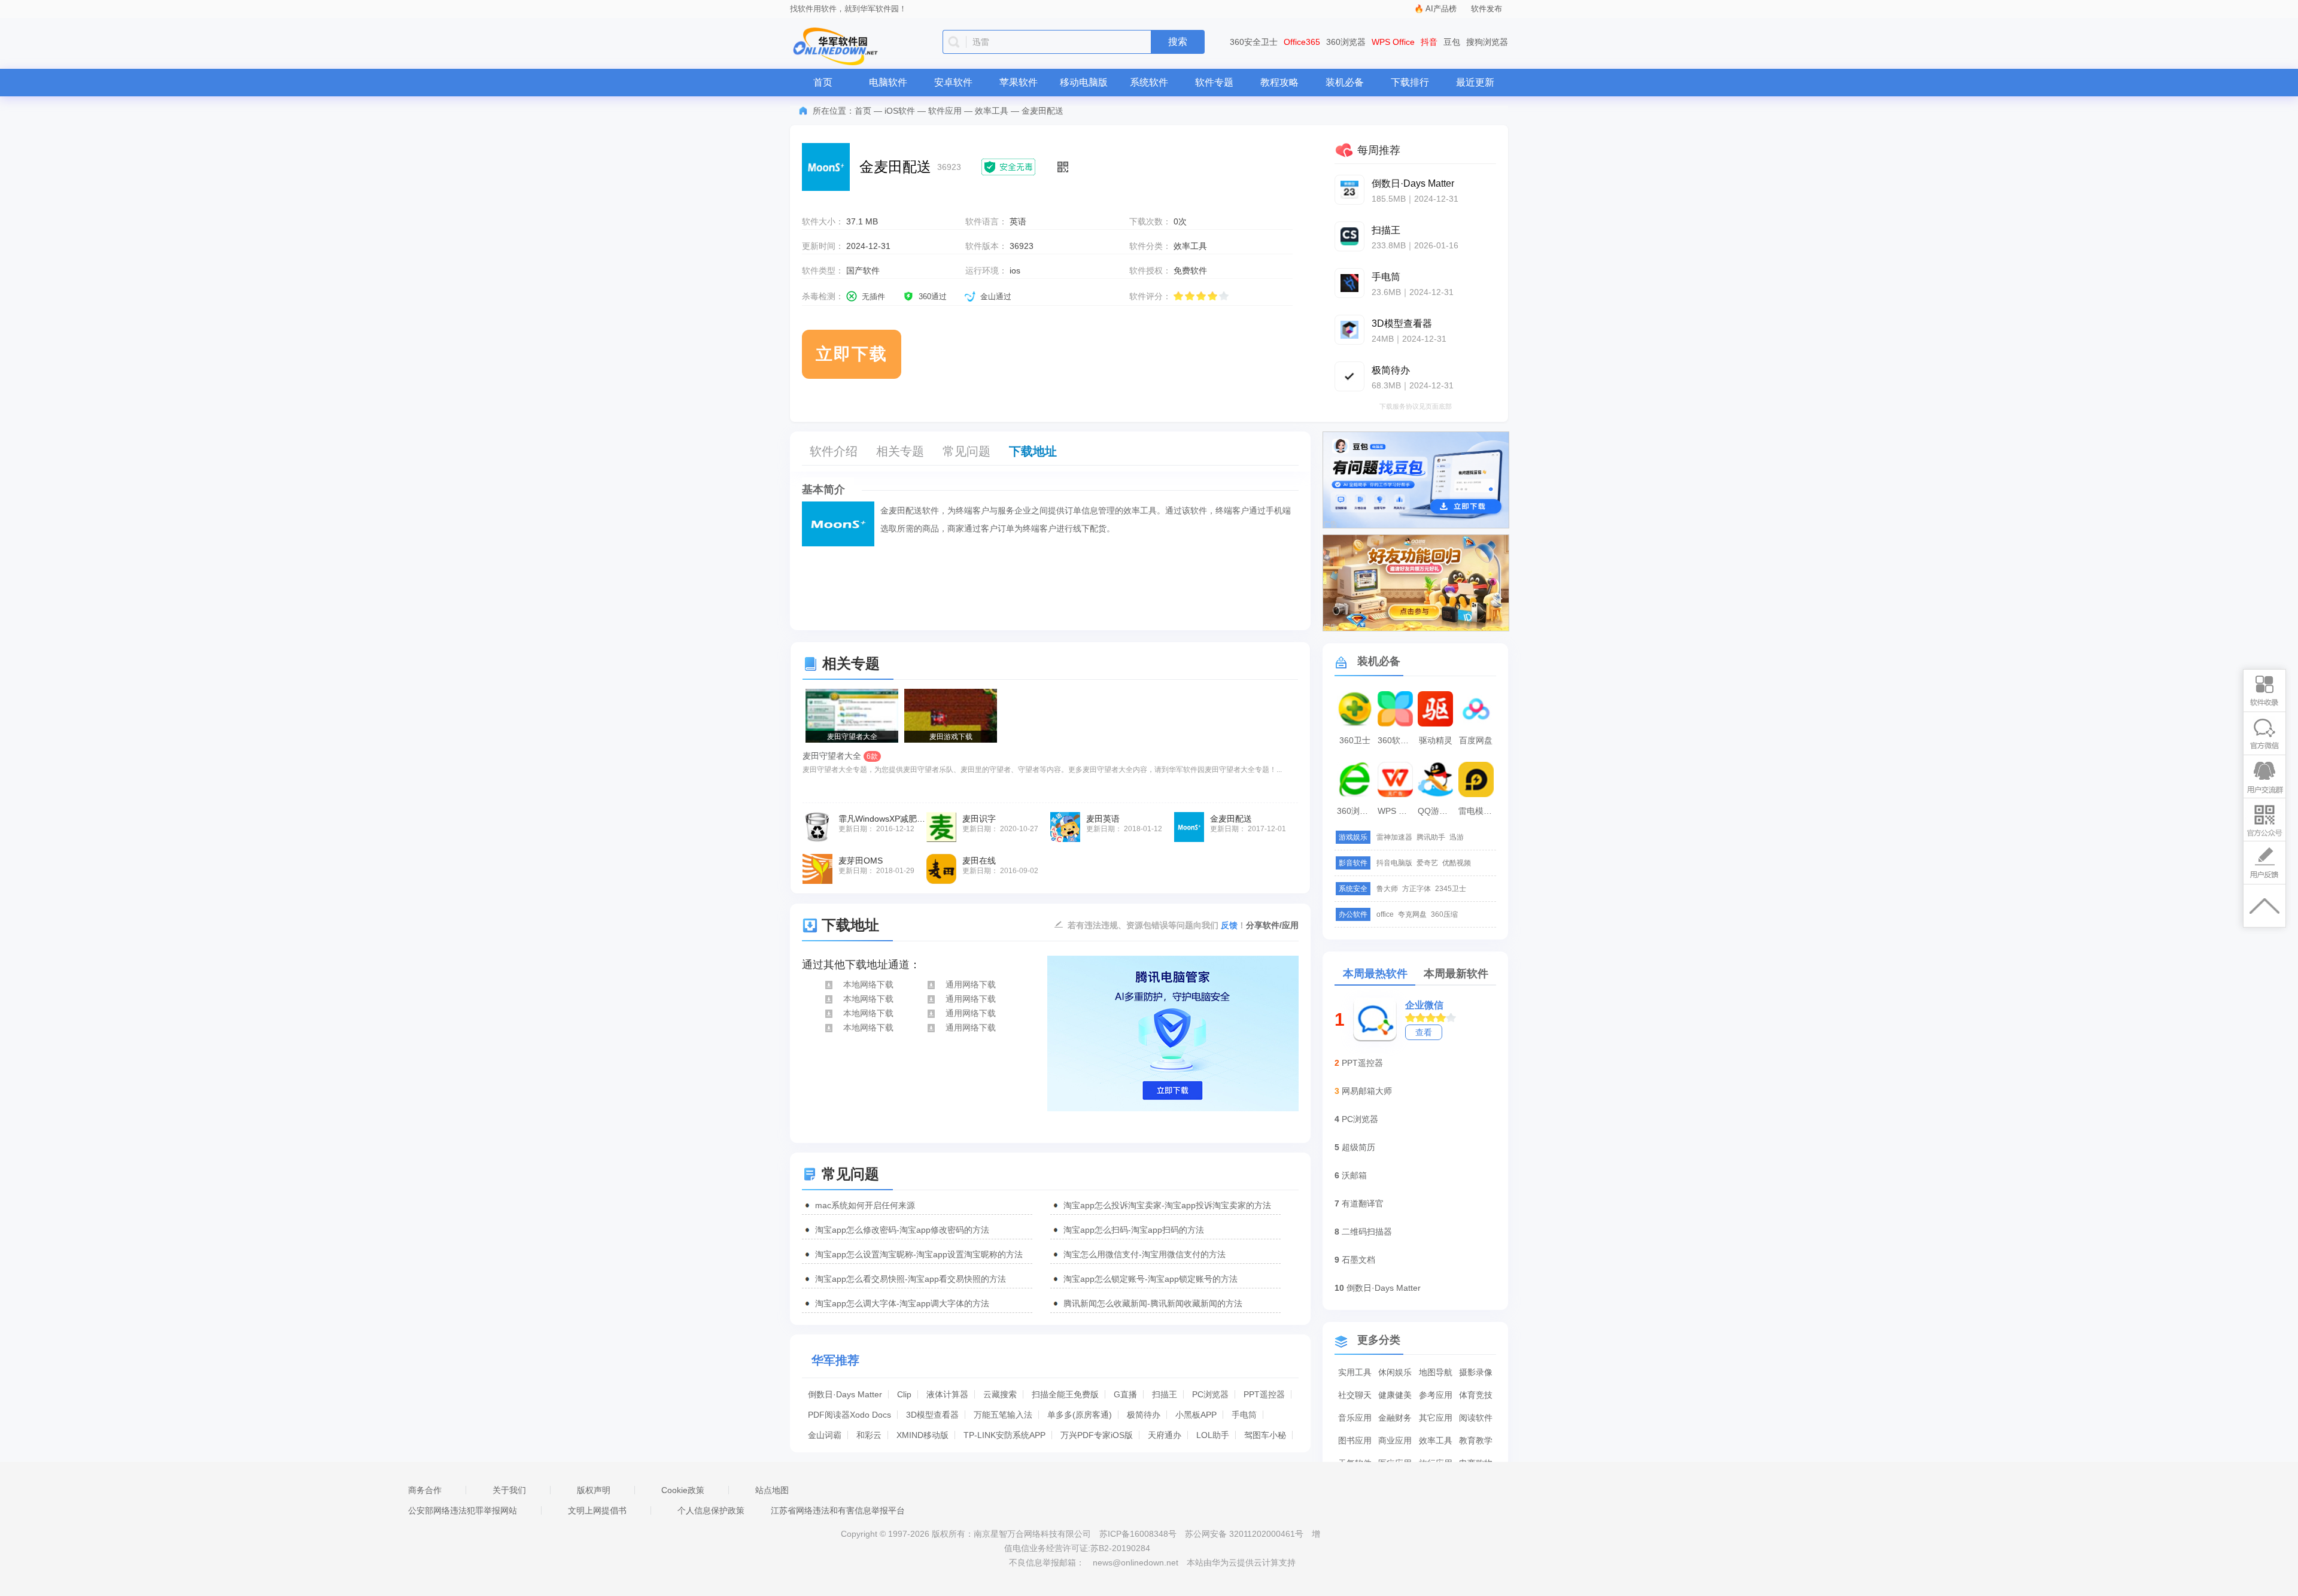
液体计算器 (947, 1394)
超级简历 (1358, 1147)
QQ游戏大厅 (1437, 811)
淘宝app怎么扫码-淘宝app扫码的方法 (1134, 1230)
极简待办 (1144, 1415)
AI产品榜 (1441, 9)
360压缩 (1444, 914)
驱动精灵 (1436, 740)
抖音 (1429, 42)
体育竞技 (1476, 1395)
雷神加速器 (1394, 837)
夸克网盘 (1412, 914)
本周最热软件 (1375, 974)
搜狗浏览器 (1487, 42)
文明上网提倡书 (597, 1510)
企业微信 (1424, 1005)
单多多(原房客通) (1080, 1415)
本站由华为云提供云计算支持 (1241, 1562)
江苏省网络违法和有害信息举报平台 (838, 1510)
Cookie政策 (683, 1490)
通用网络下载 (971, 984)
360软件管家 (1397, 740)
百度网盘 (1476, 740)
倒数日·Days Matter (845, 1394)
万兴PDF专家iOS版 (1097, 1435)
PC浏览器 (1210, 1394)
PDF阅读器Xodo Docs (849, 1415)
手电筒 (1244, 1415)
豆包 (1452, 42)
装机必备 (1345, 82)
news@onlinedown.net (1136, 1562)
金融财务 (1395, 1418)
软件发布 (1487, 9)
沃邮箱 (1354, 1175)
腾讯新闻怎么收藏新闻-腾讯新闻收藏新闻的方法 (1153, 1303)
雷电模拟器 (1478, 811)
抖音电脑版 (1394, 863)
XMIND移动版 (922, 1435)
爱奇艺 (1427, 863)
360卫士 (1355, 740)
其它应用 (1436, 1418)
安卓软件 (953, 82)
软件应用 (945, 111)
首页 (823, 82)
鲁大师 (1387, 889)
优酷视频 (1457, 863)
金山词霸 (825, 1435)
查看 (1424, 1032)
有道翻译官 (1363, 1203)
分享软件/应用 (1272, 925)
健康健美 (1395, 1395)
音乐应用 (1355, 1418)
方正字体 (1417, 889)
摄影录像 (1476, 1372)
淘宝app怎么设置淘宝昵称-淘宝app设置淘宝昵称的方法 (919, 1254)
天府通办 (1165, 1435)
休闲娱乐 (1395, 1372)
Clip (904, 1394)
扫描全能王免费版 (1065, 1394)
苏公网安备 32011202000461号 (1245, 1534)
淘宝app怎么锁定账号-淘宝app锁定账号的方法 (1150, 1279)
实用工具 (1355, 1372)
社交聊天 (1355, 1395)
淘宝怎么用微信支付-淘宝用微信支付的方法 (1145, 1254)
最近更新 (1475, 82)
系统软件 (1149, 82)
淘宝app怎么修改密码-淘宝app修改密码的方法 (902, 1230)
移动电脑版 (1084, 82)
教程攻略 (1279, 82)
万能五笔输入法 (1003, 1415)
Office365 (1302, 42)
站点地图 (772, 1490)
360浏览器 (1346, 42)
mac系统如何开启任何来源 (865, 1205)
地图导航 (1436, 1372)
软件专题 (1214, 82)
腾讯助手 (1431, 837)
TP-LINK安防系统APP (1004, 1435)
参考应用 (1436, 1395)
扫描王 (1165, 1394)
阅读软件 (1476, 1418)
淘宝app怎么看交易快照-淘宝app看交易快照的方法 (911, 1279)
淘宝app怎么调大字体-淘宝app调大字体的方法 (902, 1303)
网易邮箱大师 (1367, 1091)
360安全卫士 (1254, 42)
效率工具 (992, 111)
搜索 (1178, 42)
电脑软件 (888, 82)
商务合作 (425, 1490)
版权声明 (594, 1490)
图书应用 (1355, 1440)
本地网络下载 (868, 984)
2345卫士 (1451, 889)
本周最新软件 (1456, 974)
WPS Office (1393, 42)
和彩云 (869, 1435)
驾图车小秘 (1265, 1435)
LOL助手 (1213, 1435)
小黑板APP (1196, 1415)
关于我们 (509, 1490)
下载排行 (1410, 82)
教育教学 (1476, 1440)
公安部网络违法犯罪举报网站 (463, 1510)
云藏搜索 (1000, 1394)
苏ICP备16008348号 (1138, 1534)
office (1385, 914)
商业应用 (1395, 1440)
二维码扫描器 (1367, 1232)
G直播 (1125, 1394)
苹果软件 (1019, 82)
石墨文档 (1358, 1260)
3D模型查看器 (932, 1415)
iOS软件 (900, 111)
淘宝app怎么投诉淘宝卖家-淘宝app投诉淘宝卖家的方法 (1167, 1205)
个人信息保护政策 (711, 1510)
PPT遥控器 (1264, 1394)
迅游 (1457, 837)
